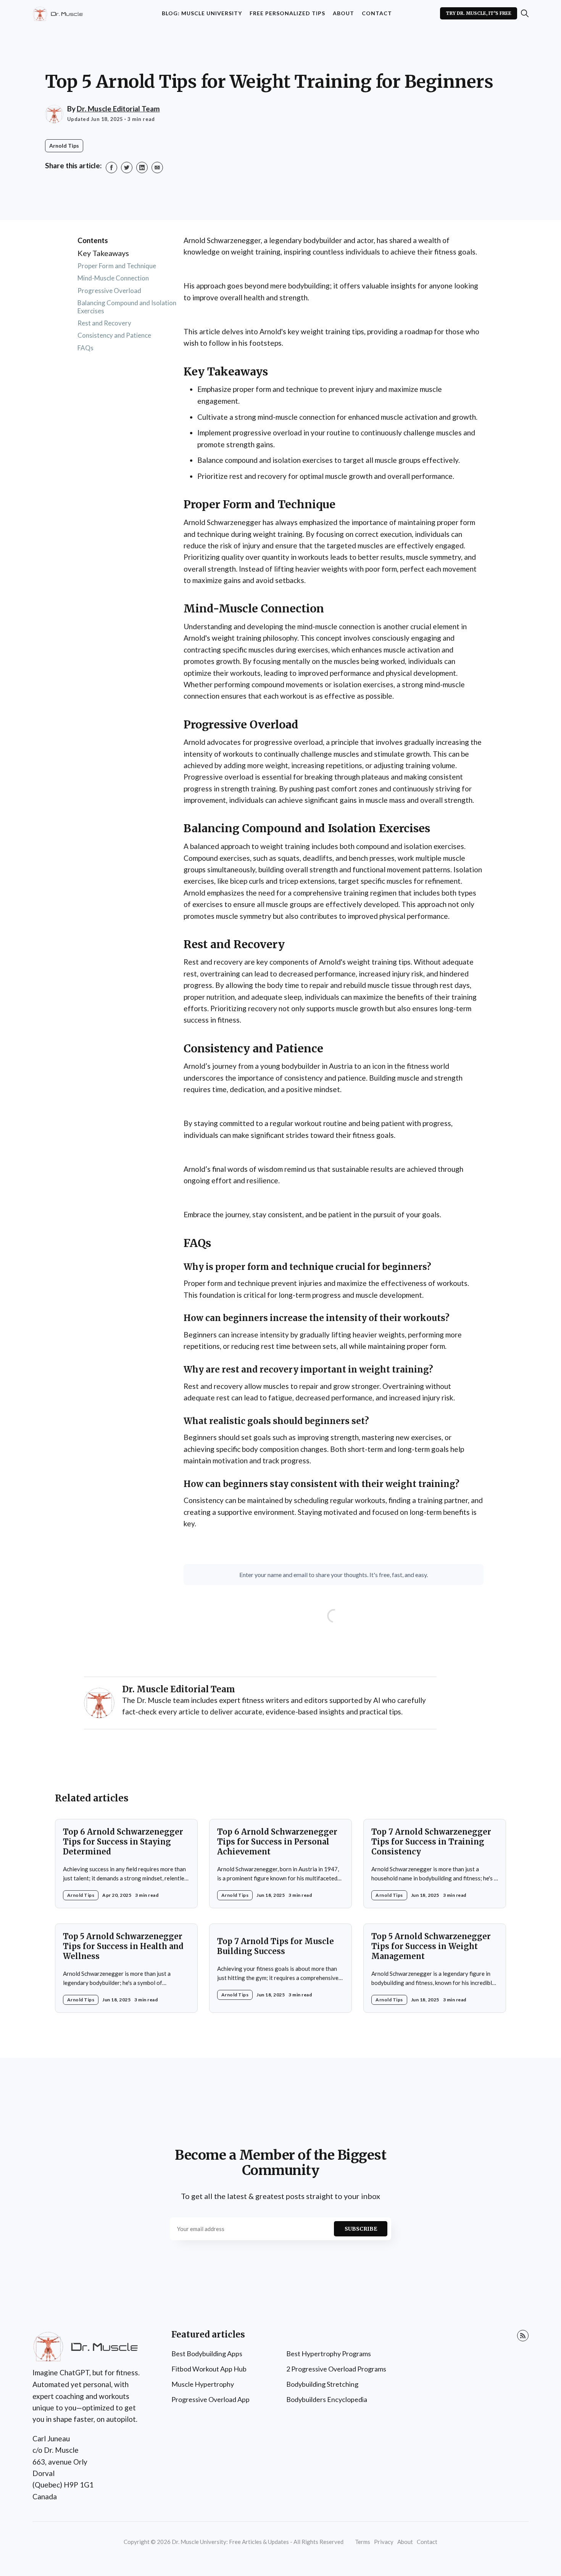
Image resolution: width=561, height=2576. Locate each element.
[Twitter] (127, 168)
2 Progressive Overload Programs (336, 2369)
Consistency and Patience (114, 336)
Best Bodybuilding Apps (207, 2354)
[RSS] (523, 2336)
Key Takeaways (103, 253)
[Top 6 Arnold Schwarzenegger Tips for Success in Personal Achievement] (280, 1864)
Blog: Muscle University (202, 13)
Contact (377, 13)
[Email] (157, 168)
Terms (363, 2542)
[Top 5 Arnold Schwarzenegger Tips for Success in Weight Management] (435, 1968)
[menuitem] (202, 14)
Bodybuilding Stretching (322, 2384)
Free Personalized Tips (287, 13)
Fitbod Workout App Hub (209, 2369)
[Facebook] (111, 168)
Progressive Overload (109, 291)
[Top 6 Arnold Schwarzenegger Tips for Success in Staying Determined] (126, 1864)
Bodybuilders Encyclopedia (327, 2399)
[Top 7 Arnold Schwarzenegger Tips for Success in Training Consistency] (435, 1864)
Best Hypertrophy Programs (329, 2354)
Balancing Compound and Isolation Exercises (127, 307)
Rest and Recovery (104, 323)
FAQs (85, 348)
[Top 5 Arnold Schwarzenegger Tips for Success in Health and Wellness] (126, 1968)
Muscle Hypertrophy (203, 2384)
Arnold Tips (64, 146)
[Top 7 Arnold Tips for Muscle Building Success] (280, 1968)
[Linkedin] (142, 168)
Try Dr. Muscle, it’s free (479, 13)
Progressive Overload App (210, 2399)
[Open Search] (525, 13)
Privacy (384, 2542)
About (343, 13)
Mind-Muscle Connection (113, 278)
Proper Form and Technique (117, 266)
